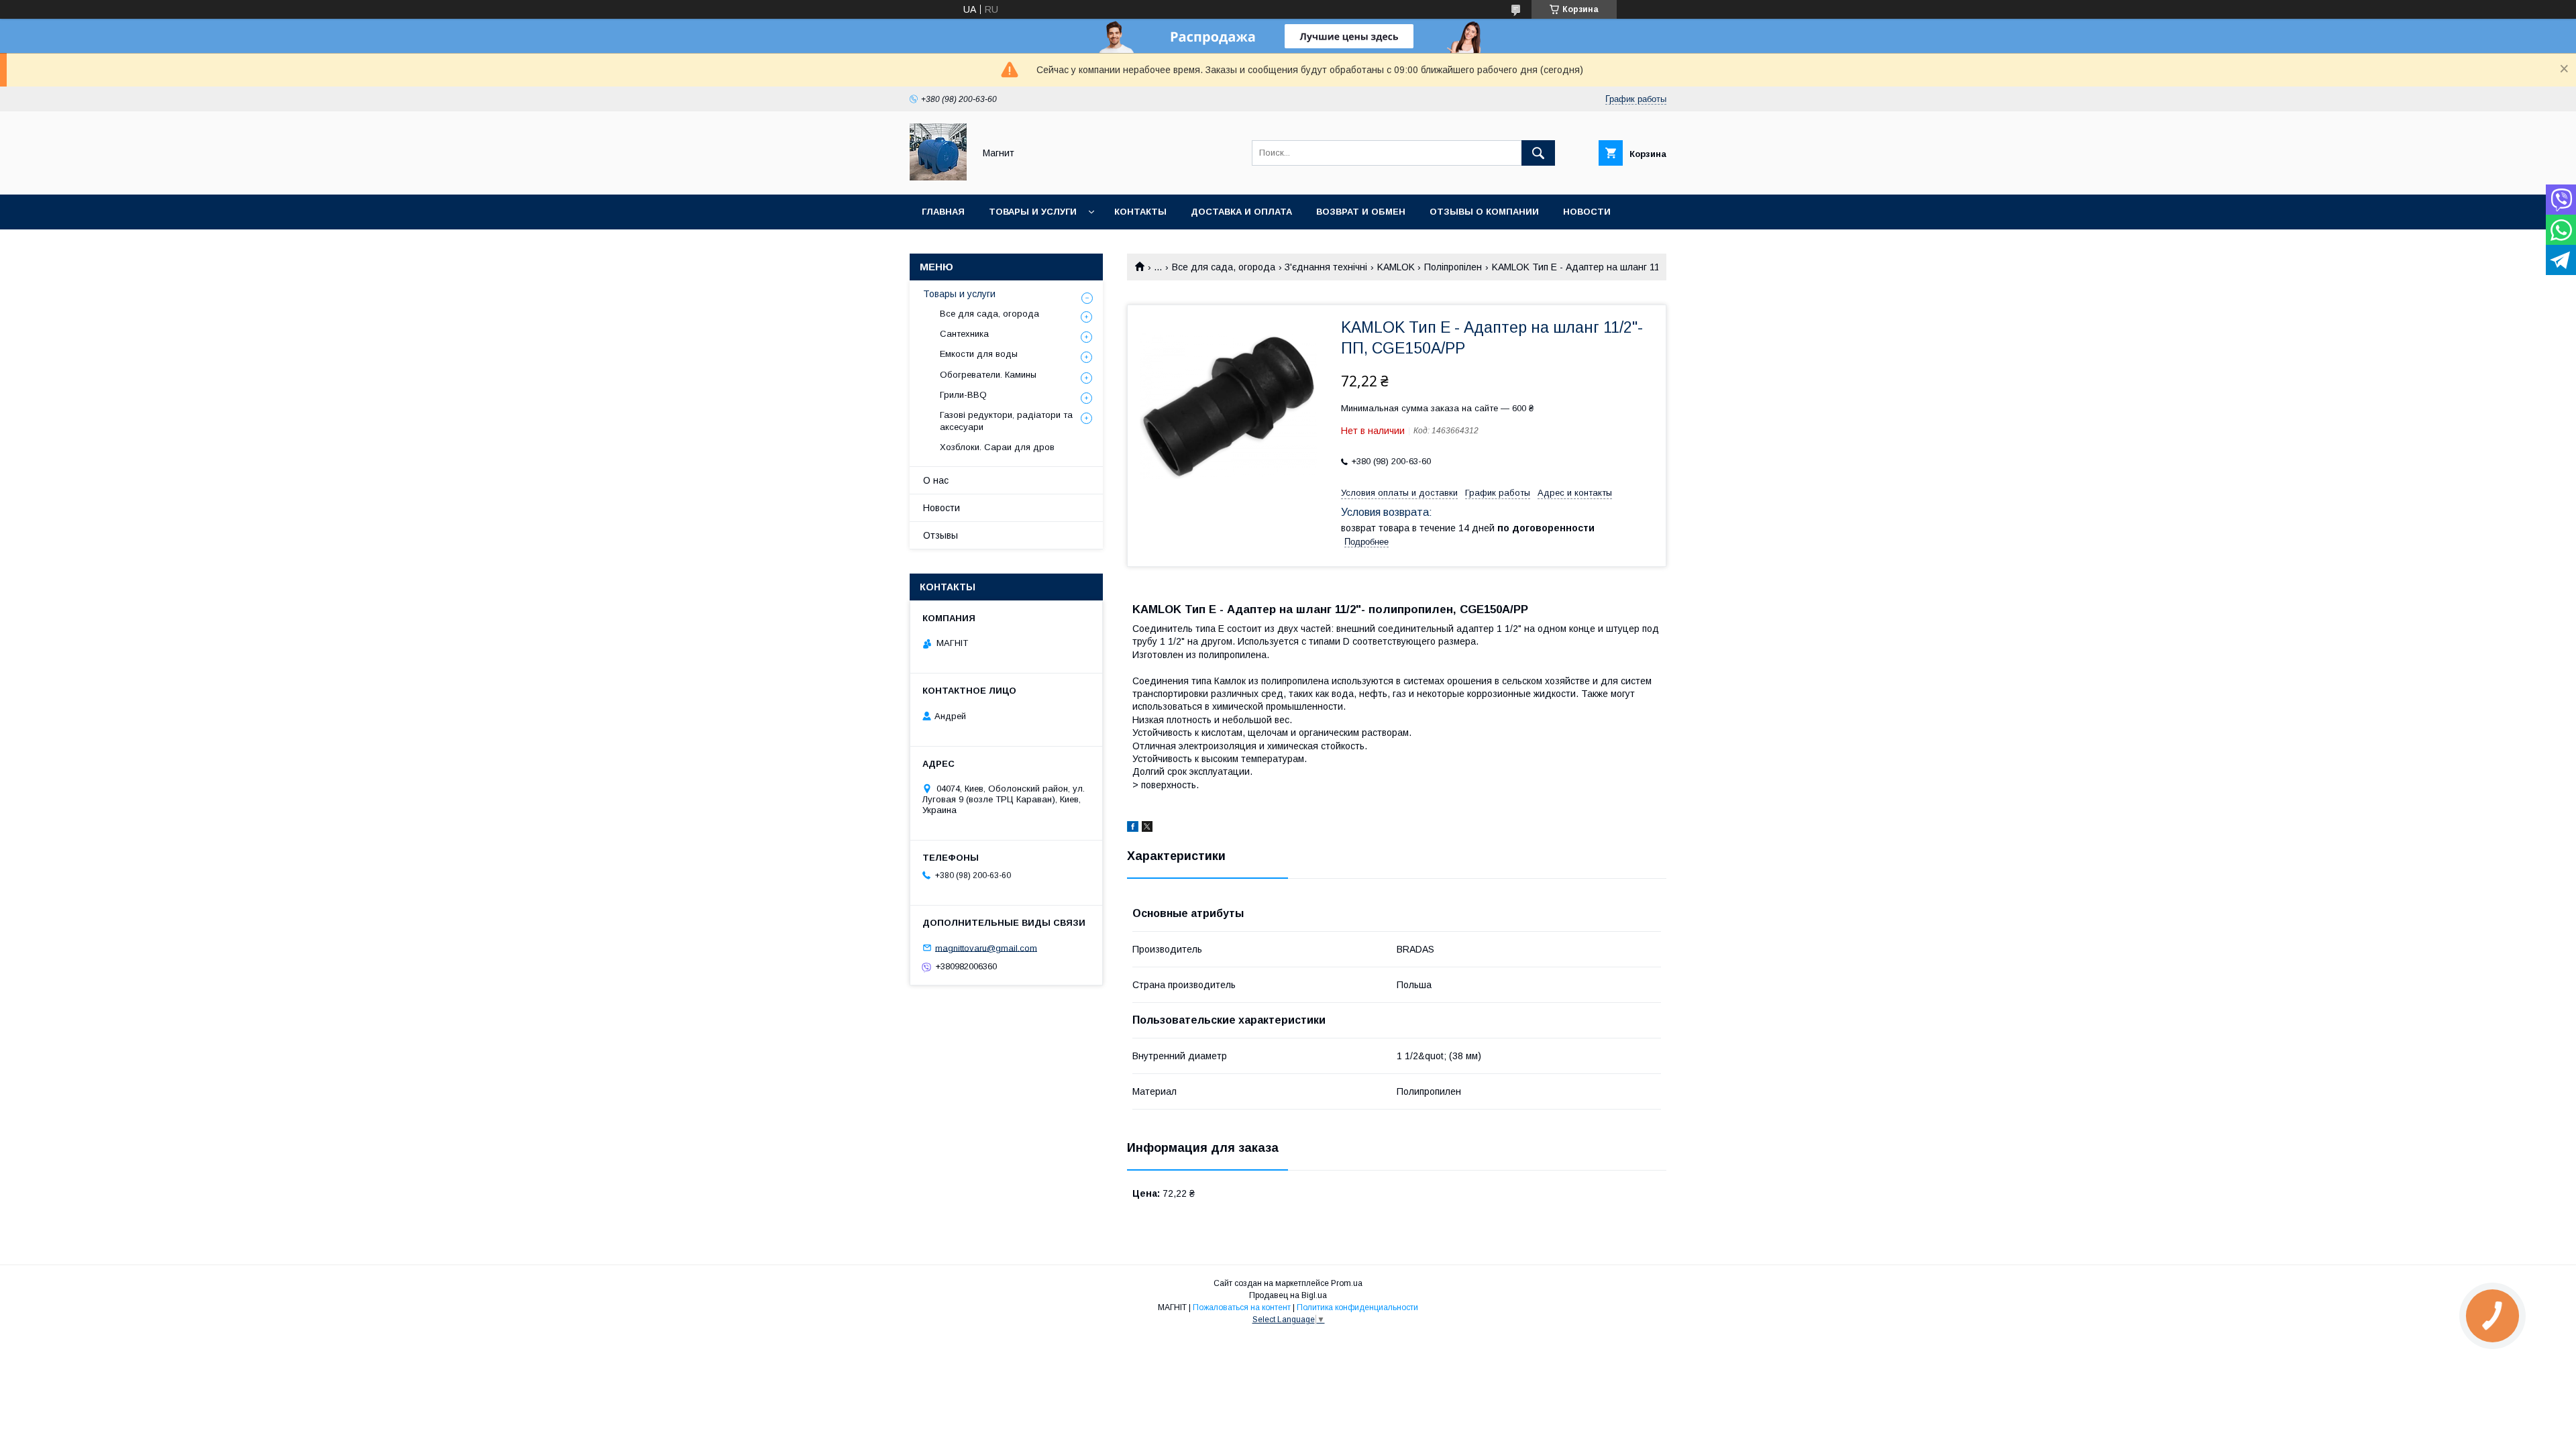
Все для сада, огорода (1224, 267)
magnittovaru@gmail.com (986, 948)
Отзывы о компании (1484, 212)
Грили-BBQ (963, 395)
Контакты (1140, 212)
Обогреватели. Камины (988, 375)
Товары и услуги (1033, 212)
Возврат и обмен (1361, 212)
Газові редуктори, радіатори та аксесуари (1006, 421)
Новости (1587, 212)
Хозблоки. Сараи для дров (997, 447)
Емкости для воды (979, 354)
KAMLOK (1396, 267)
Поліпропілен (1453, 267)
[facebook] (1133, 828)
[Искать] (1538, 153)
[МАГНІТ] (938, 177)
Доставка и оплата (1241, 212)
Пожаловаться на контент (1242, 1307)
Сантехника (964, 334)
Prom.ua (1347, 1283)
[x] (1147, 828)
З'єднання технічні (1326, 267)
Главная (943, 212)
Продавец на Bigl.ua (1288, 1295)
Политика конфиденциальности (1357, 1307)
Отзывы (941, 535)
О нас (936, 480)
